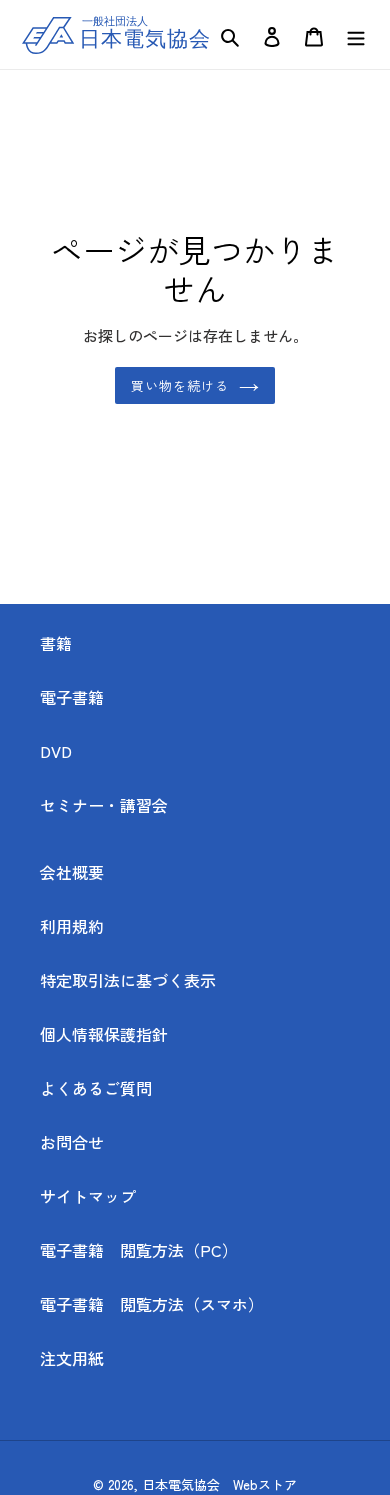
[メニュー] (356, 34)
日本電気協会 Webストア (219, 1484)
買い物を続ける (180, 385)
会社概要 (72, 872)
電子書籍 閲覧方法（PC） (139, 1250)
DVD (56, 751)
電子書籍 (72, 697)
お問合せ (72, 1142)
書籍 (56, 643)
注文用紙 (72, 1358)
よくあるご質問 (96, 1088)
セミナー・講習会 (104, 805)
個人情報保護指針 (104, 1034)
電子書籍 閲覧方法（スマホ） (160, 1304)
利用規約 (72, 926)
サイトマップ (88, 1196)
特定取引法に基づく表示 (128, 980)
